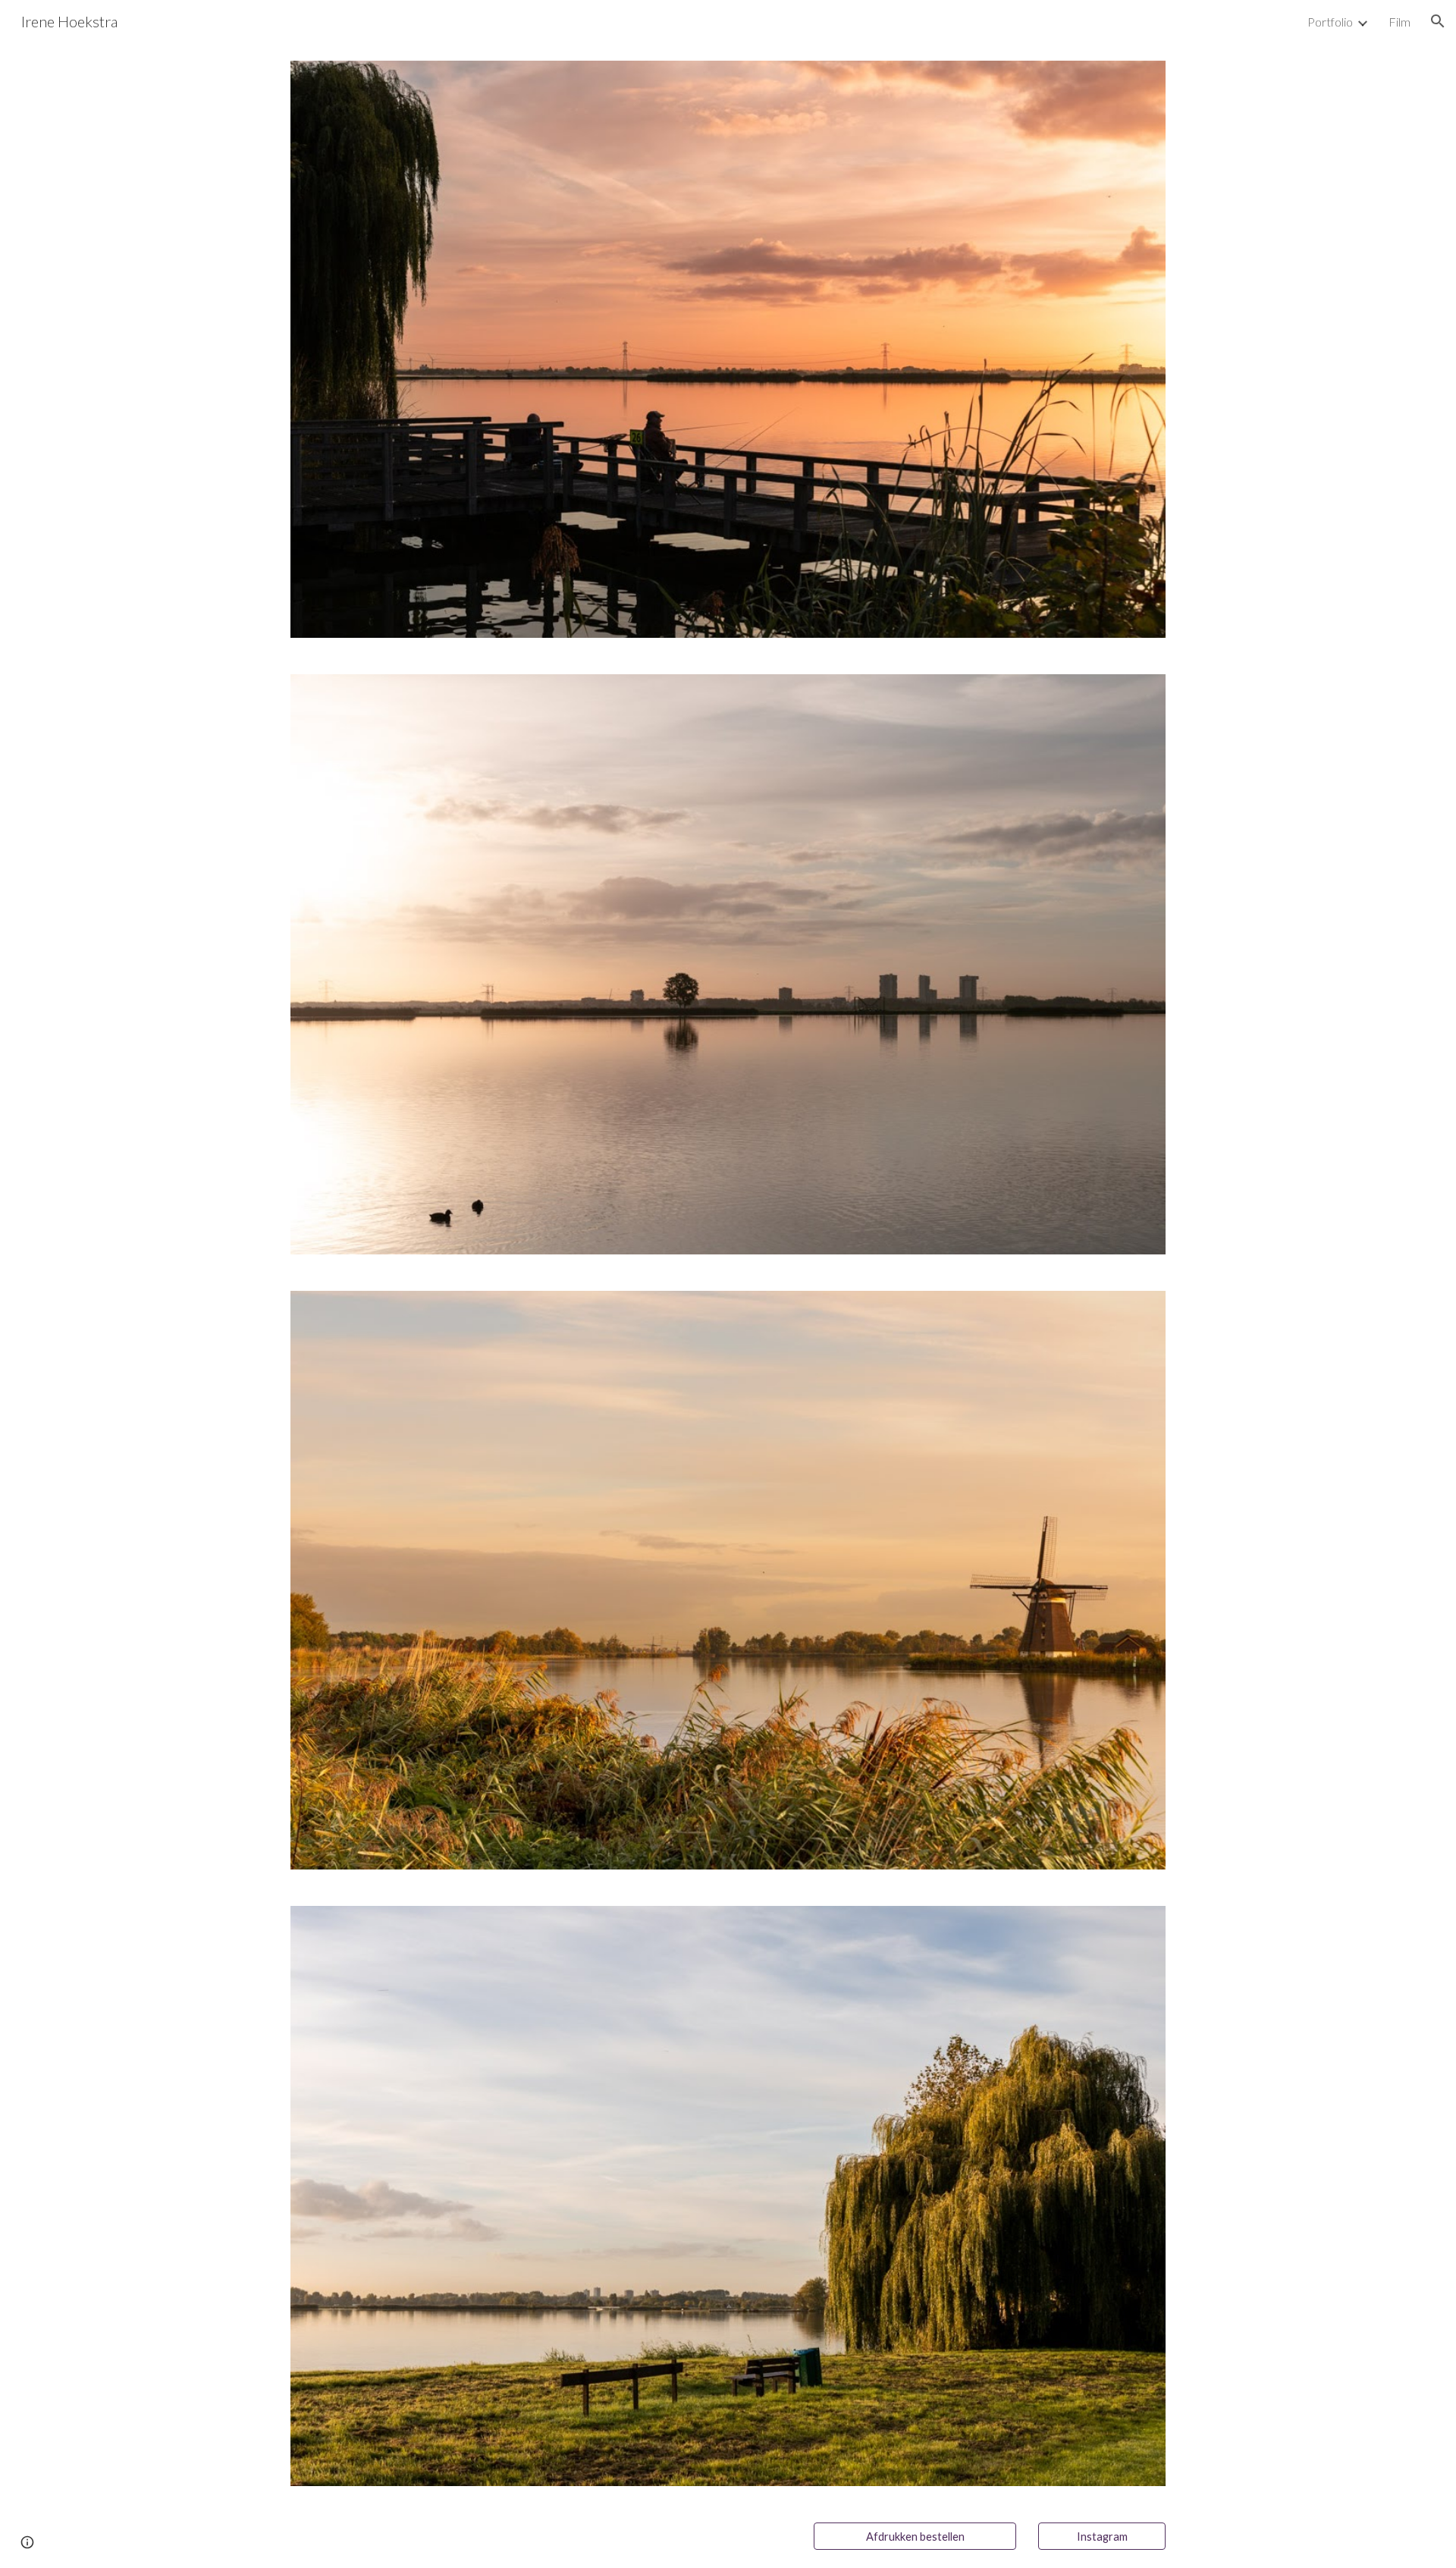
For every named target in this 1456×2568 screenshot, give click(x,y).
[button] (1438, 21)
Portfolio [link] (1330, 22)
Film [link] (1400, 22)
